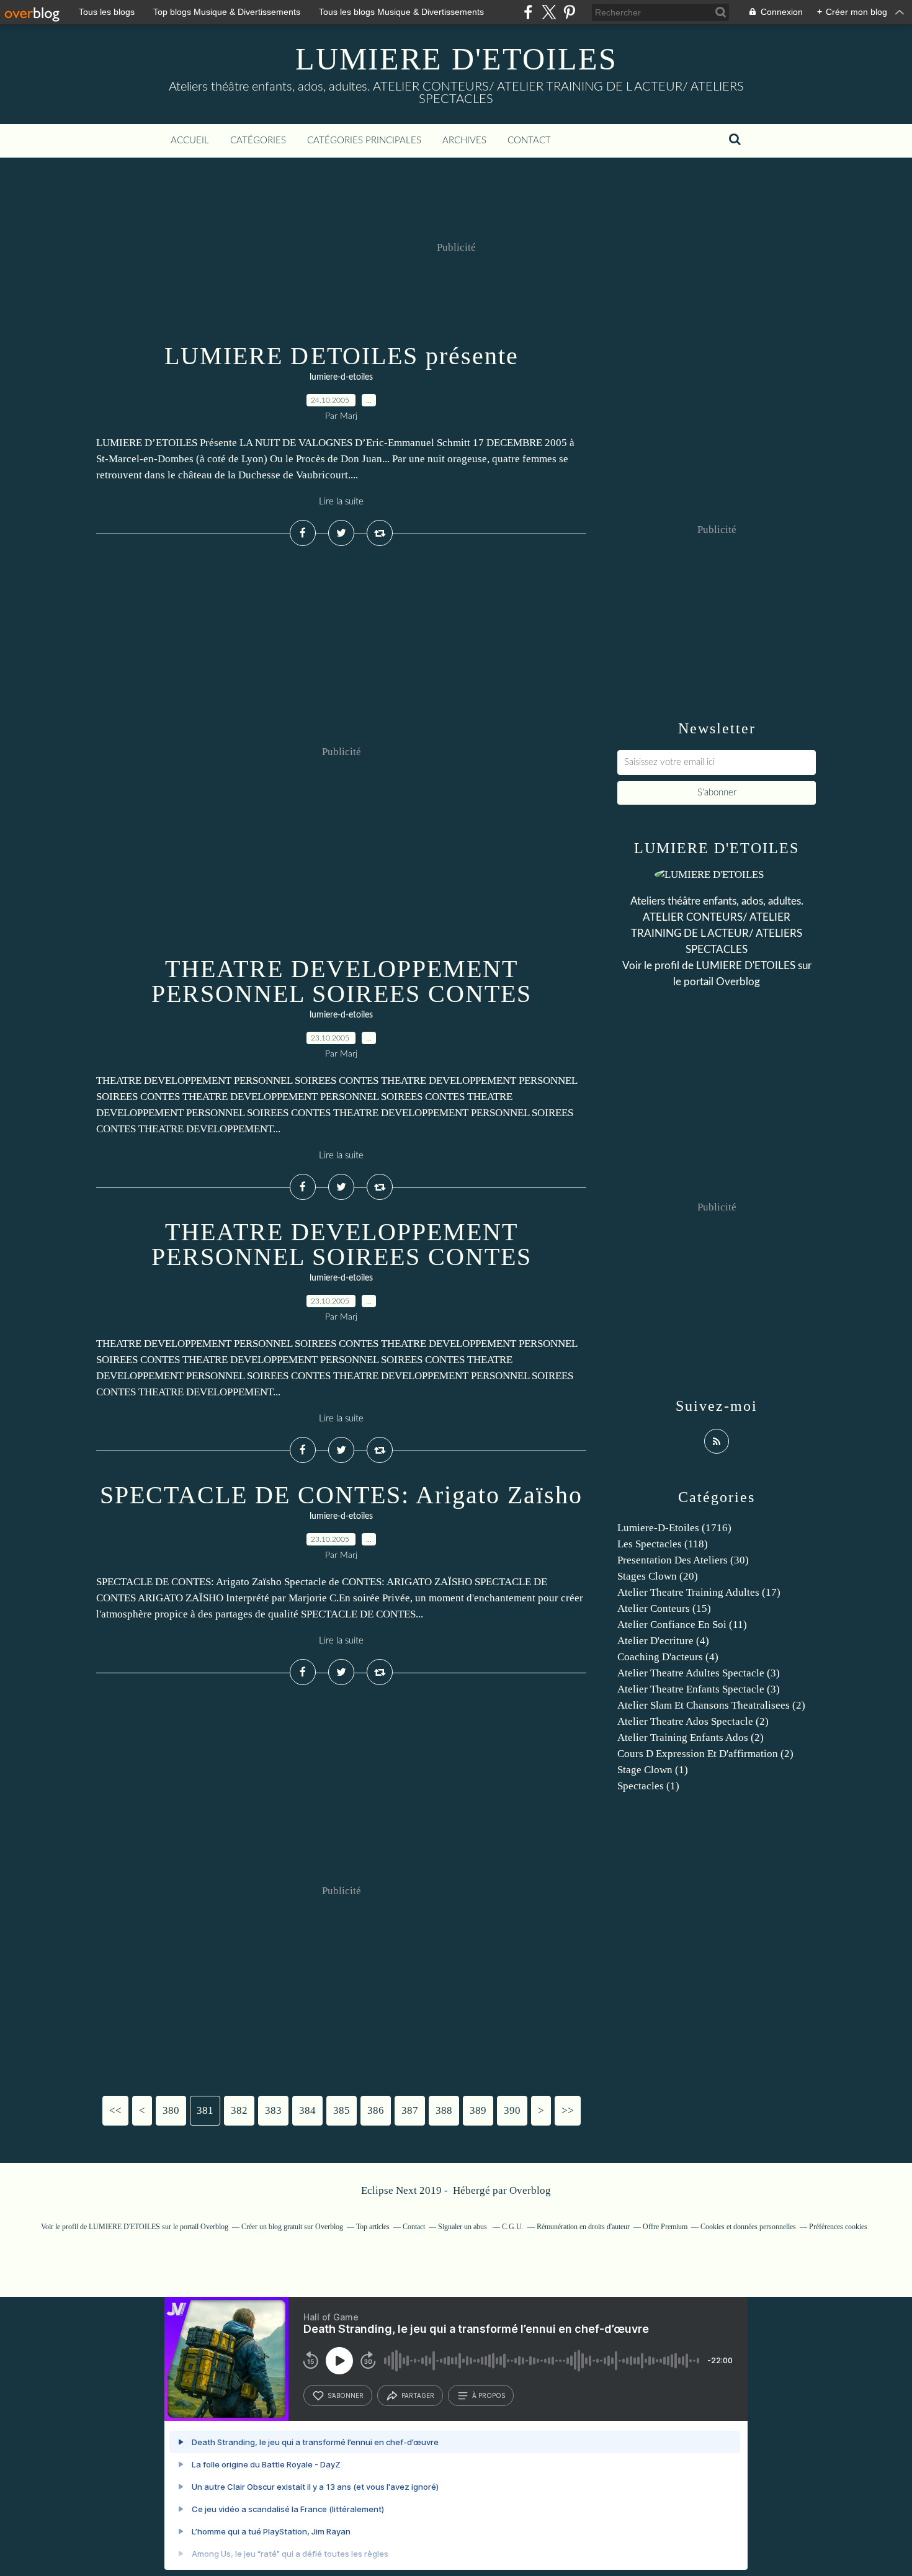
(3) (699, 1673)
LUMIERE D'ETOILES (456, 59)
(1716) (674, 1528)
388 (444, 2110)
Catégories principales (364, 141)
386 (376, 2110)
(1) (653, 1770)
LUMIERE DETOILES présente (342, 356)
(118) (663, 1544)
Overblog (530, 2190)
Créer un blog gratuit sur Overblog (292, 2227)
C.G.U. (513, 2227)
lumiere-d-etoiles (341, 377)
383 (273, 2110)
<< (115, 2110)
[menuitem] (190, 141)
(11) (682, 1625)
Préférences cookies (838, 2227)
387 (410, 2110)
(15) (664, 1608)
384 (307, 2110)
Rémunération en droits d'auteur (583, 2227)
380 (171, 2110)
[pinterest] (569, 12)
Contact (529, 141)
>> (568, 2110)
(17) (699, 1592)
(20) (658, 1576)
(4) (663, 1641)
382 (239, 2110)
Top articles (373, 2227)
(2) (711, 1705)
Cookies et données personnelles (748, 2227)
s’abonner (346, 2395)
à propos (489, 2395)
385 (342, 2110)
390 (512, 2110)
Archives (464, 141)
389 (478, 2110)
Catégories (258, 141)
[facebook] (528, 12)
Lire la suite (341, 502)
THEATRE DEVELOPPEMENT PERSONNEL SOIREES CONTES (342, 981)
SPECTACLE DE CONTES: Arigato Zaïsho (341, 1495)
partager (418, 2395)
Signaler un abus (463, 2227)
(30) (683, 1560)
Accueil (190, 141)
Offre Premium (665, 2227)
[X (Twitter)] (549, 12)
